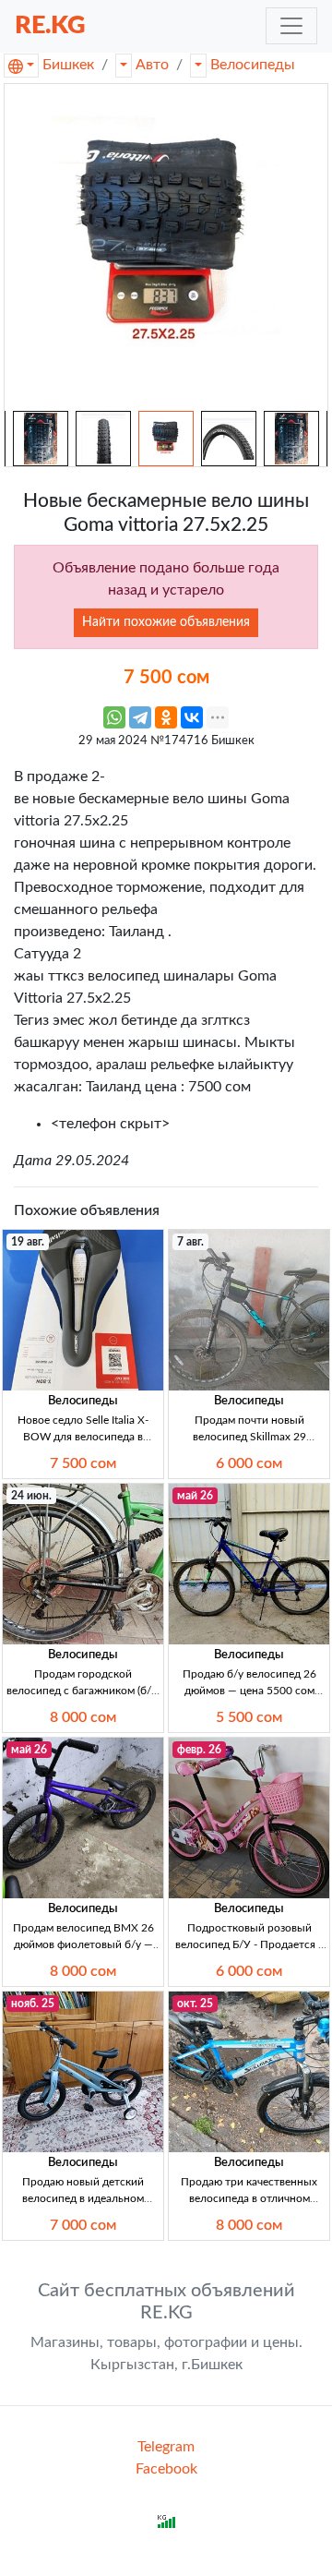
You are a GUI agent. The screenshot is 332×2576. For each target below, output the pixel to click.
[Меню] (291, 26)
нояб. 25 (33, 2004)
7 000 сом (83, 2225)
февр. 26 (199, 1750)
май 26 (195, 1496)
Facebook (166, 2469)
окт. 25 (195, 2004)
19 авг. (28, 1242)
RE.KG (50, 25)
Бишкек (68, 65)
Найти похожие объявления (166, 622)
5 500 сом (249, 1717)
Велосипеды (253, 65)
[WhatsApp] (114, 717)
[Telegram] (140, 717)
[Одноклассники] (166, 717)
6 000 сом (249, 1463)
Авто (152, 65)
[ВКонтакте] (192, 717)
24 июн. (31, 1496)
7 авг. (190, 1242)
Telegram (166, 2447)
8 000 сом (83, 1717)
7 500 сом (83, 1463)
